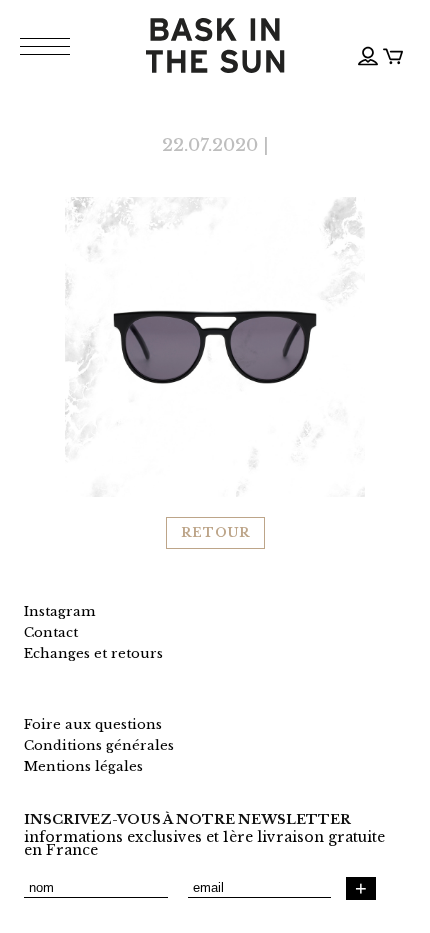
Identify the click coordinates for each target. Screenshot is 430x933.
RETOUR (215, 532)
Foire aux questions (93, 724)
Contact (51, 632)
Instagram (59, 611)
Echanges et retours (93, 653)
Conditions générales (99, 745)
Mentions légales (83, 766)
